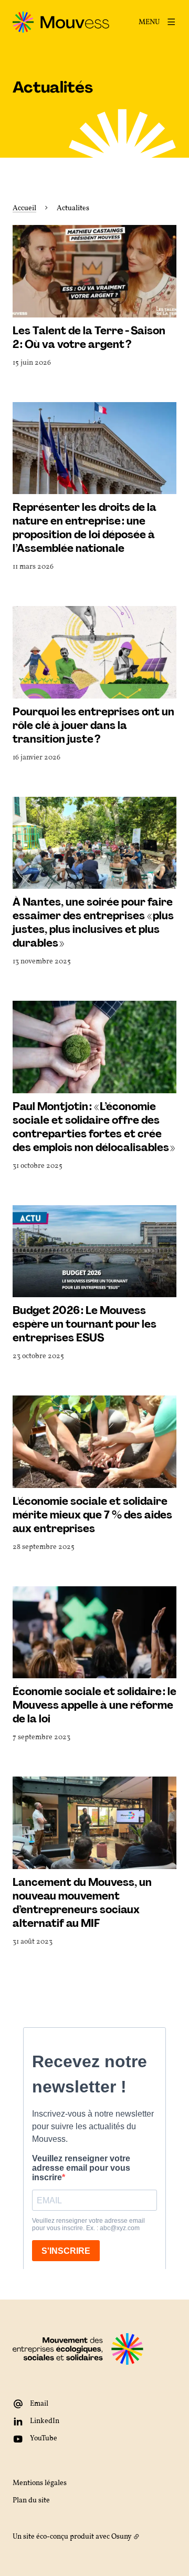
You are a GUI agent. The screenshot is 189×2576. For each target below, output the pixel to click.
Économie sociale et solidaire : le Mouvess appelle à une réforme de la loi (94, 1705)
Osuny (122, 2537)
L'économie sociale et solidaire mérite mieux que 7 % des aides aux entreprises (92, 1515)
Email (39, 2404)
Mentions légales (40, 2483)
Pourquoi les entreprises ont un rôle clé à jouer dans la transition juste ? (93, 725)
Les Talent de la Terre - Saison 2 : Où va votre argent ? (89, 337)
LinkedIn (45, 2421)
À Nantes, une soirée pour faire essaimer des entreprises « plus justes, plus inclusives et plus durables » (93, 922)
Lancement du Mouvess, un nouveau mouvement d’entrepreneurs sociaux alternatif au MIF (82, 1903)
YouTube (44, 2439)
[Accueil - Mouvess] (61, 22)
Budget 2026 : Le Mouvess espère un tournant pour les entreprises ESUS (85, 1324)
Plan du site (31, 2501)
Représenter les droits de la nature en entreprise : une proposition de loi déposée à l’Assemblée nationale (85, 528)
